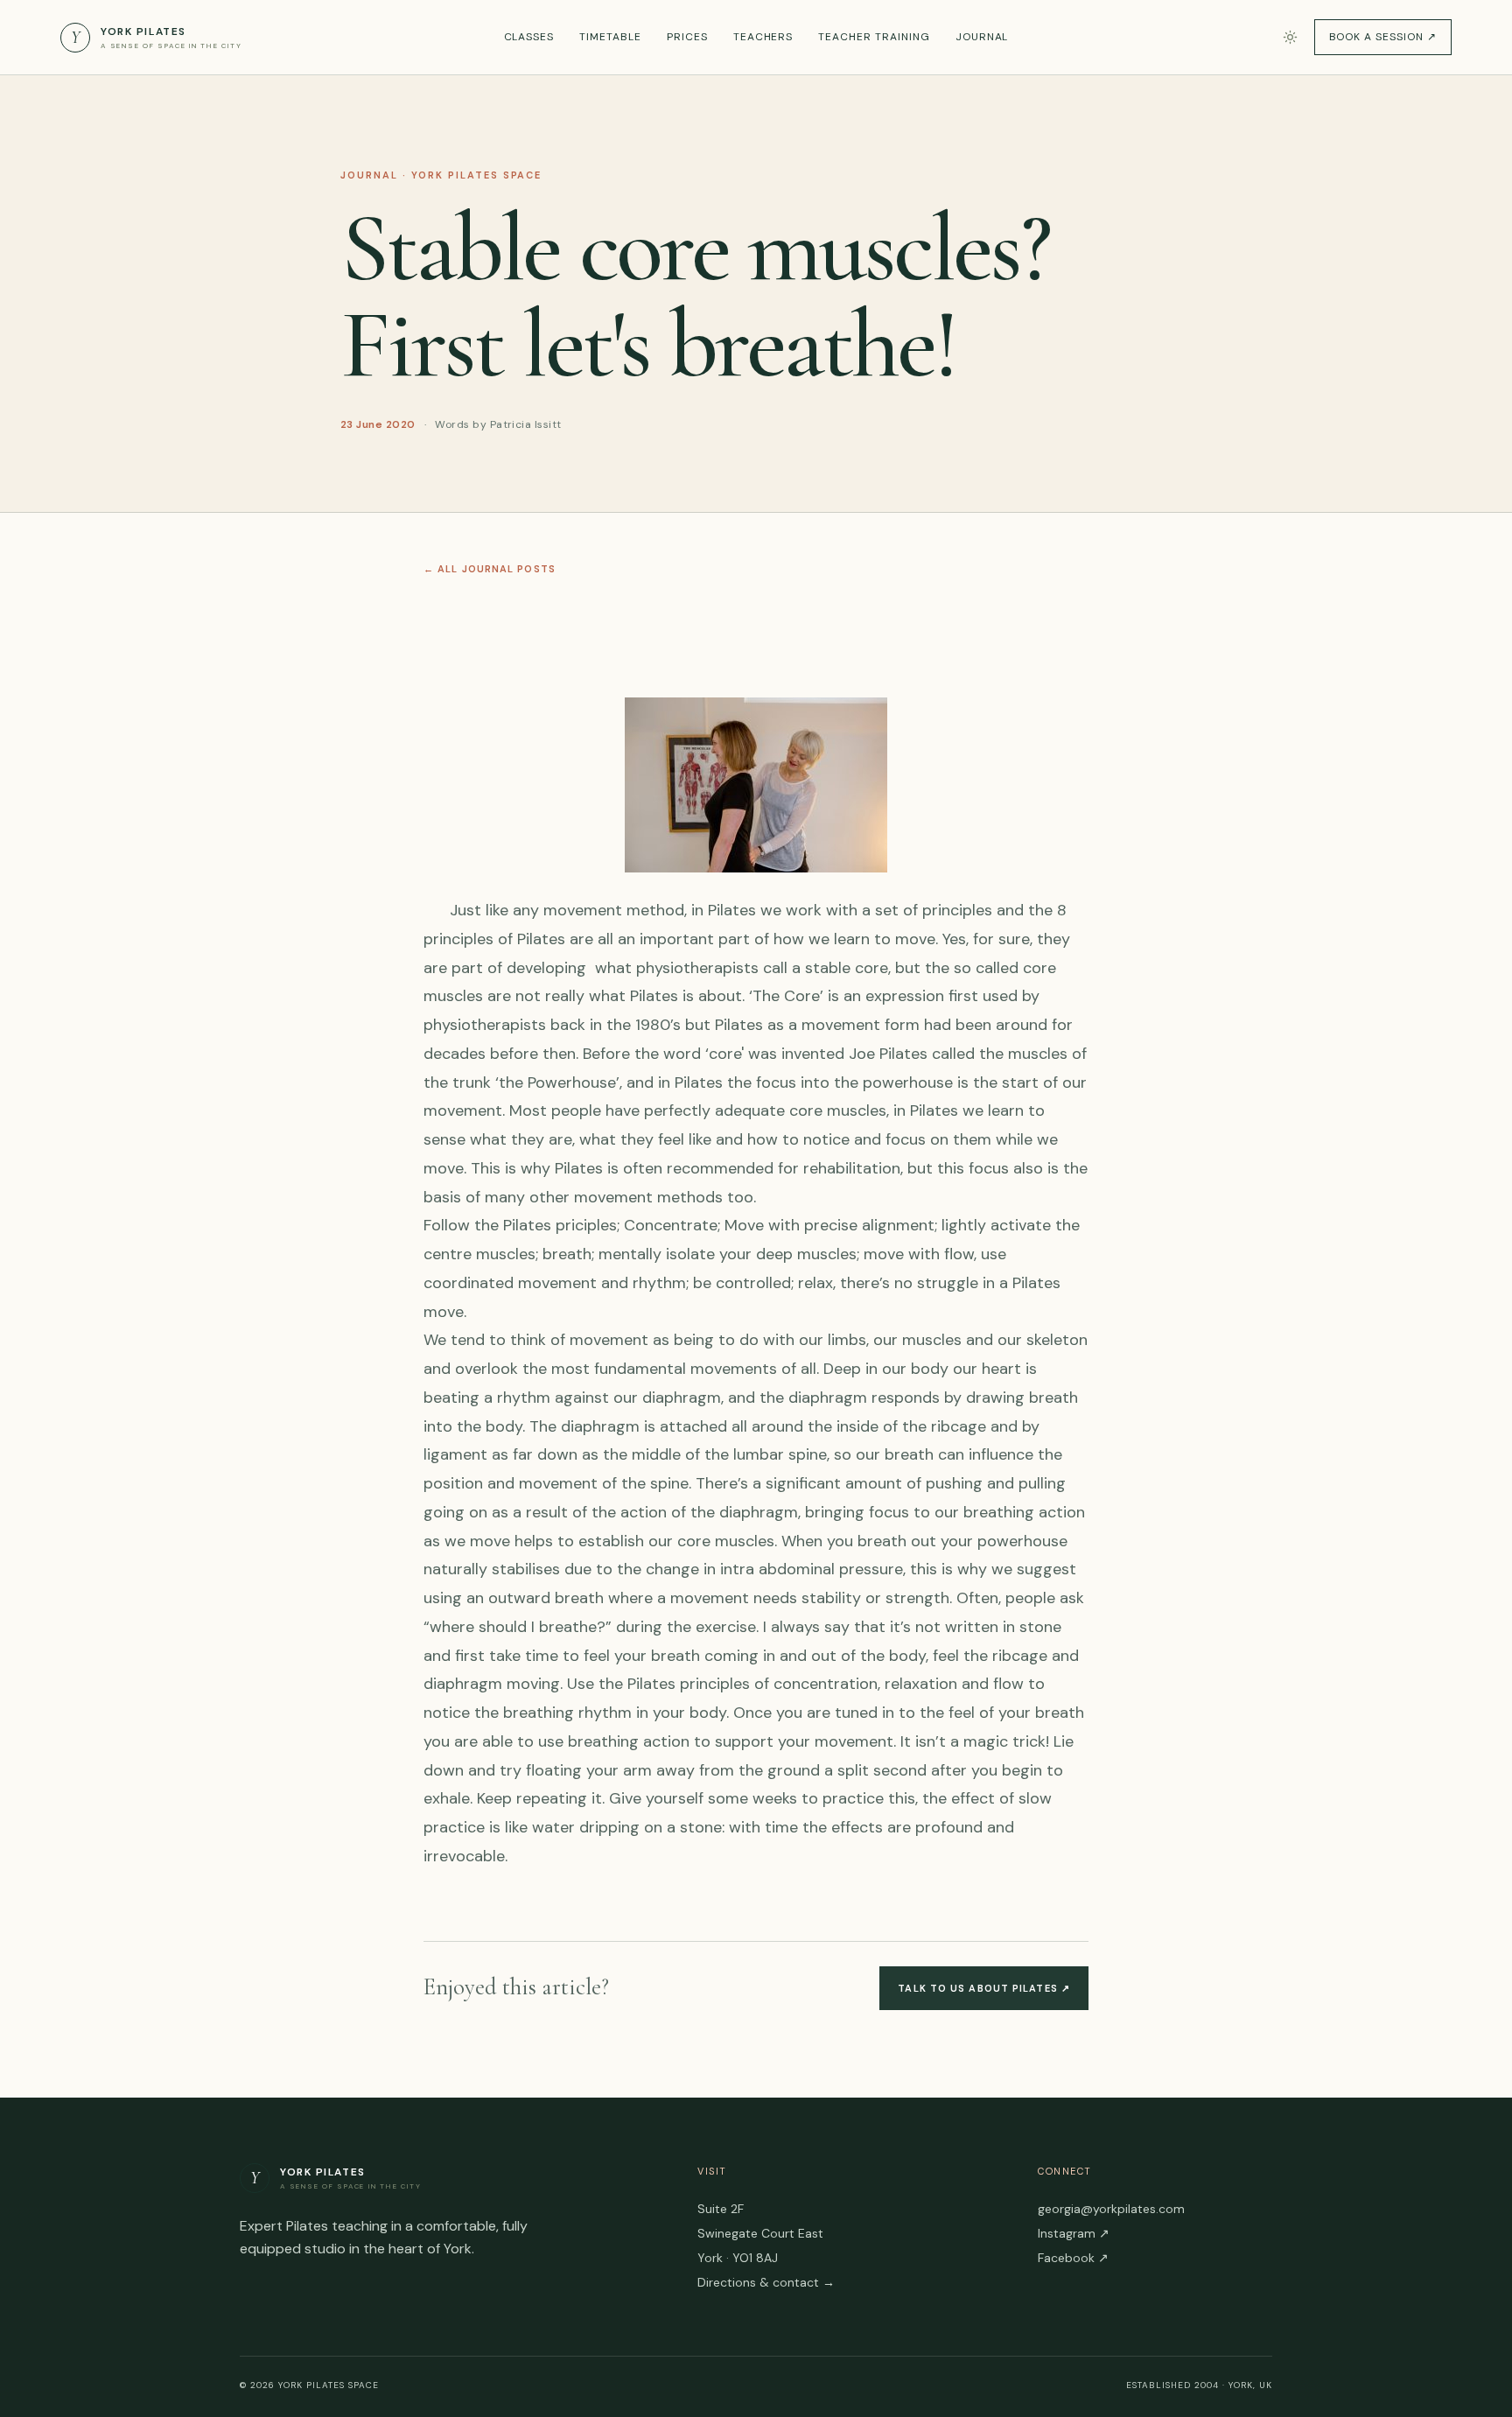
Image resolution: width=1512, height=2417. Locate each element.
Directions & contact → (766, 2282)
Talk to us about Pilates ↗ (984, 1988)
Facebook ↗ (1073, 2258)
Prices (687, 37)
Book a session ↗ (1383, 37)
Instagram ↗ (1074, 2233)
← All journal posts (490, 569)
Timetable (610, 37)
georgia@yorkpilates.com (1111, 2209)
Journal (982, 37)
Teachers (763, 37)
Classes (529, 37)
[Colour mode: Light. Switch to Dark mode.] (1291, 37)
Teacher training (874, 37)
